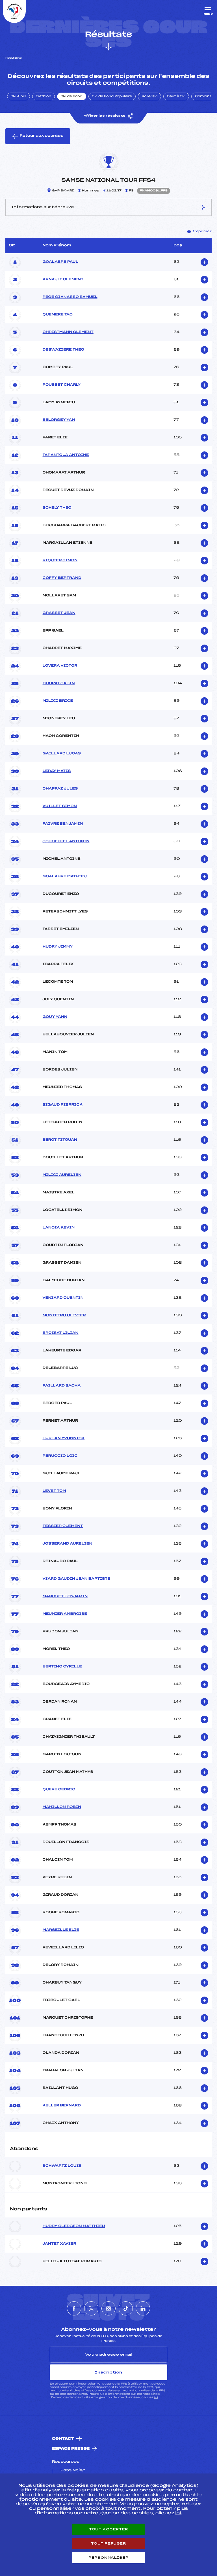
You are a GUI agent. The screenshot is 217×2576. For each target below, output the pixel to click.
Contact (63, 2439)
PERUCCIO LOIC (60, 1456)
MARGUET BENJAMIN (65, 1596)
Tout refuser (108, 2543)
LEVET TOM (54, 1491)
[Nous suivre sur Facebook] (74, 2308)
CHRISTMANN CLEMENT (68, 332)
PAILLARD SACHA (62, 1386)
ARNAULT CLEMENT (63, 280)
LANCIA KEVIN (59, 1228)
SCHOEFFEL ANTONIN (66, 841)
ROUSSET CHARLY (62, 385)
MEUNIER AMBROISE (65, 1614)
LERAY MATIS (57, 771)
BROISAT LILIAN (61, 1333)
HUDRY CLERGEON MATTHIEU (74, 2226)
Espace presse (71, 2449)
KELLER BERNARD (62, 2106)
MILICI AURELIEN (62, 1175)
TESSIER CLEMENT (63, 1526)
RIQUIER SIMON (60, 560)
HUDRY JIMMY (58, 947)
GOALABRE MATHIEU (65, 877)
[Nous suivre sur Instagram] (108, 2308)
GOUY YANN (55, 1017)
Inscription (108, 2372)
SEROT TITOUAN (60, 1140)
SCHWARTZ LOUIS (62, 2166)
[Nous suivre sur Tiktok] (126, 2308)
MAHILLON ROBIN (62, 1807)
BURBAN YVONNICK (64, 1438)
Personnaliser (108, 2558)
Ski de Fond (72, 97)
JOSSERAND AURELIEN (68, 1544)
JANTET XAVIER (59, 2244)
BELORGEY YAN (59, 420)
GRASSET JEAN (59, 613)
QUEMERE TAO (58, 315)
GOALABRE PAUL (60, 262)
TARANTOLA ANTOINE (66, 455)
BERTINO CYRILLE (62, 1667)
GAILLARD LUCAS (62, 754)
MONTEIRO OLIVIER (64, 1315)
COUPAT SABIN (59, 683)
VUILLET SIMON (60, 806)
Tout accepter (108, 2529)
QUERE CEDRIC (59, 1790)
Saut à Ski (176, 97)
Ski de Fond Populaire (112, 97)
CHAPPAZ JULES (60, 789)
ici (156, 2397)
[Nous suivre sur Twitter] (91, 2308)
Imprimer (202, 231)
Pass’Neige (73, 2470)
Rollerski (149, 97)
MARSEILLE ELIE (61, 1930)
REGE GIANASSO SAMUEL (70, 297)
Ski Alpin (19, 97)
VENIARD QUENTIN (63, 1298)
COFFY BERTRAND (62, 578)
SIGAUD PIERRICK (63, 1105)
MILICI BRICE (58, 701)
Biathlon (44, 97)
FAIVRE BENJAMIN (63, 824)
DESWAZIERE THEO (63, 350)
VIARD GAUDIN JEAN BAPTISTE (77, 1579)
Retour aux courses (41, 136)
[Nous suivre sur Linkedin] (143, 2308)
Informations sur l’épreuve (43, 207)
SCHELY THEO (57, 508)
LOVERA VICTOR (60, 666)
